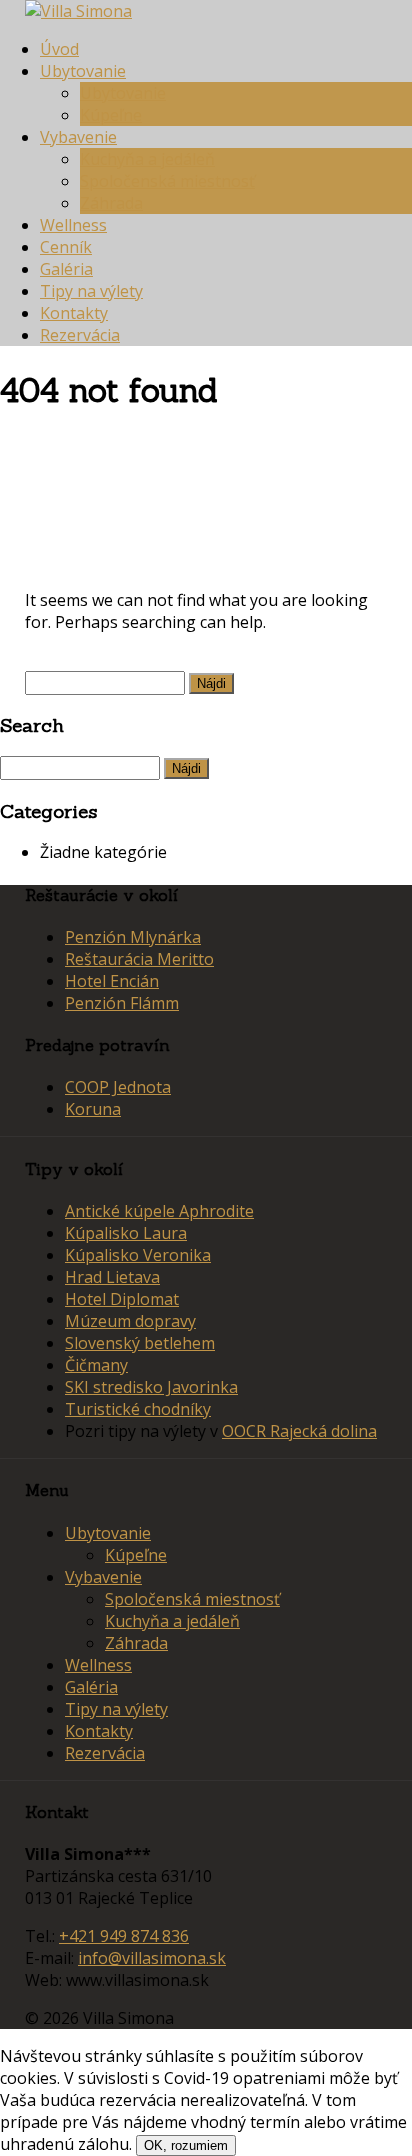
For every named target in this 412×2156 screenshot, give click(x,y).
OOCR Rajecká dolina (299, 1431)
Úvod (59, 49)
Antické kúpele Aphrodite (159, 1211)
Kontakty (74, 313)
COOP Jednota (118, 1087)
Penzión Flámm (122, 1003)
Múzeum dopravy (130, 1321)
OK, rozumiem (186, 2145)
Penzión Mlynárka (133, 937)
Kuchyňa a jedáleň (147, 159)
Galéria (66, 269)
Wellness (73, 225)
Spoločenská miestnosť (167, 181)
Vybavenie (78, 137)
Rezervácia (80, 335)
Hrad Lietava (112, 1277)
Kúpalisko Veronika (138, 1255)
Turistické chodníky (138, 1409)
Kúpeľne (111, 115)
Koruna (93, 1109)
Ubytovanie (83, 71)
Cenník (66, 247)
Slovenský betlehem (140, 1343)
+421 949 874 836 (124, 1936)
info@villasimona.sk (152, 1958)
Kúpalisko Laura (126, 1233)
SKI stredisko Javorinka (151, 1387)
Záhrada (111, 203)
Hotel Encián (112, 981)
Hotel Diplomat (122, 1299)
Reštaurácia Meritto (139, 959)
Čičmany (96, 1365)
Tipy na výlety (91, 291)
